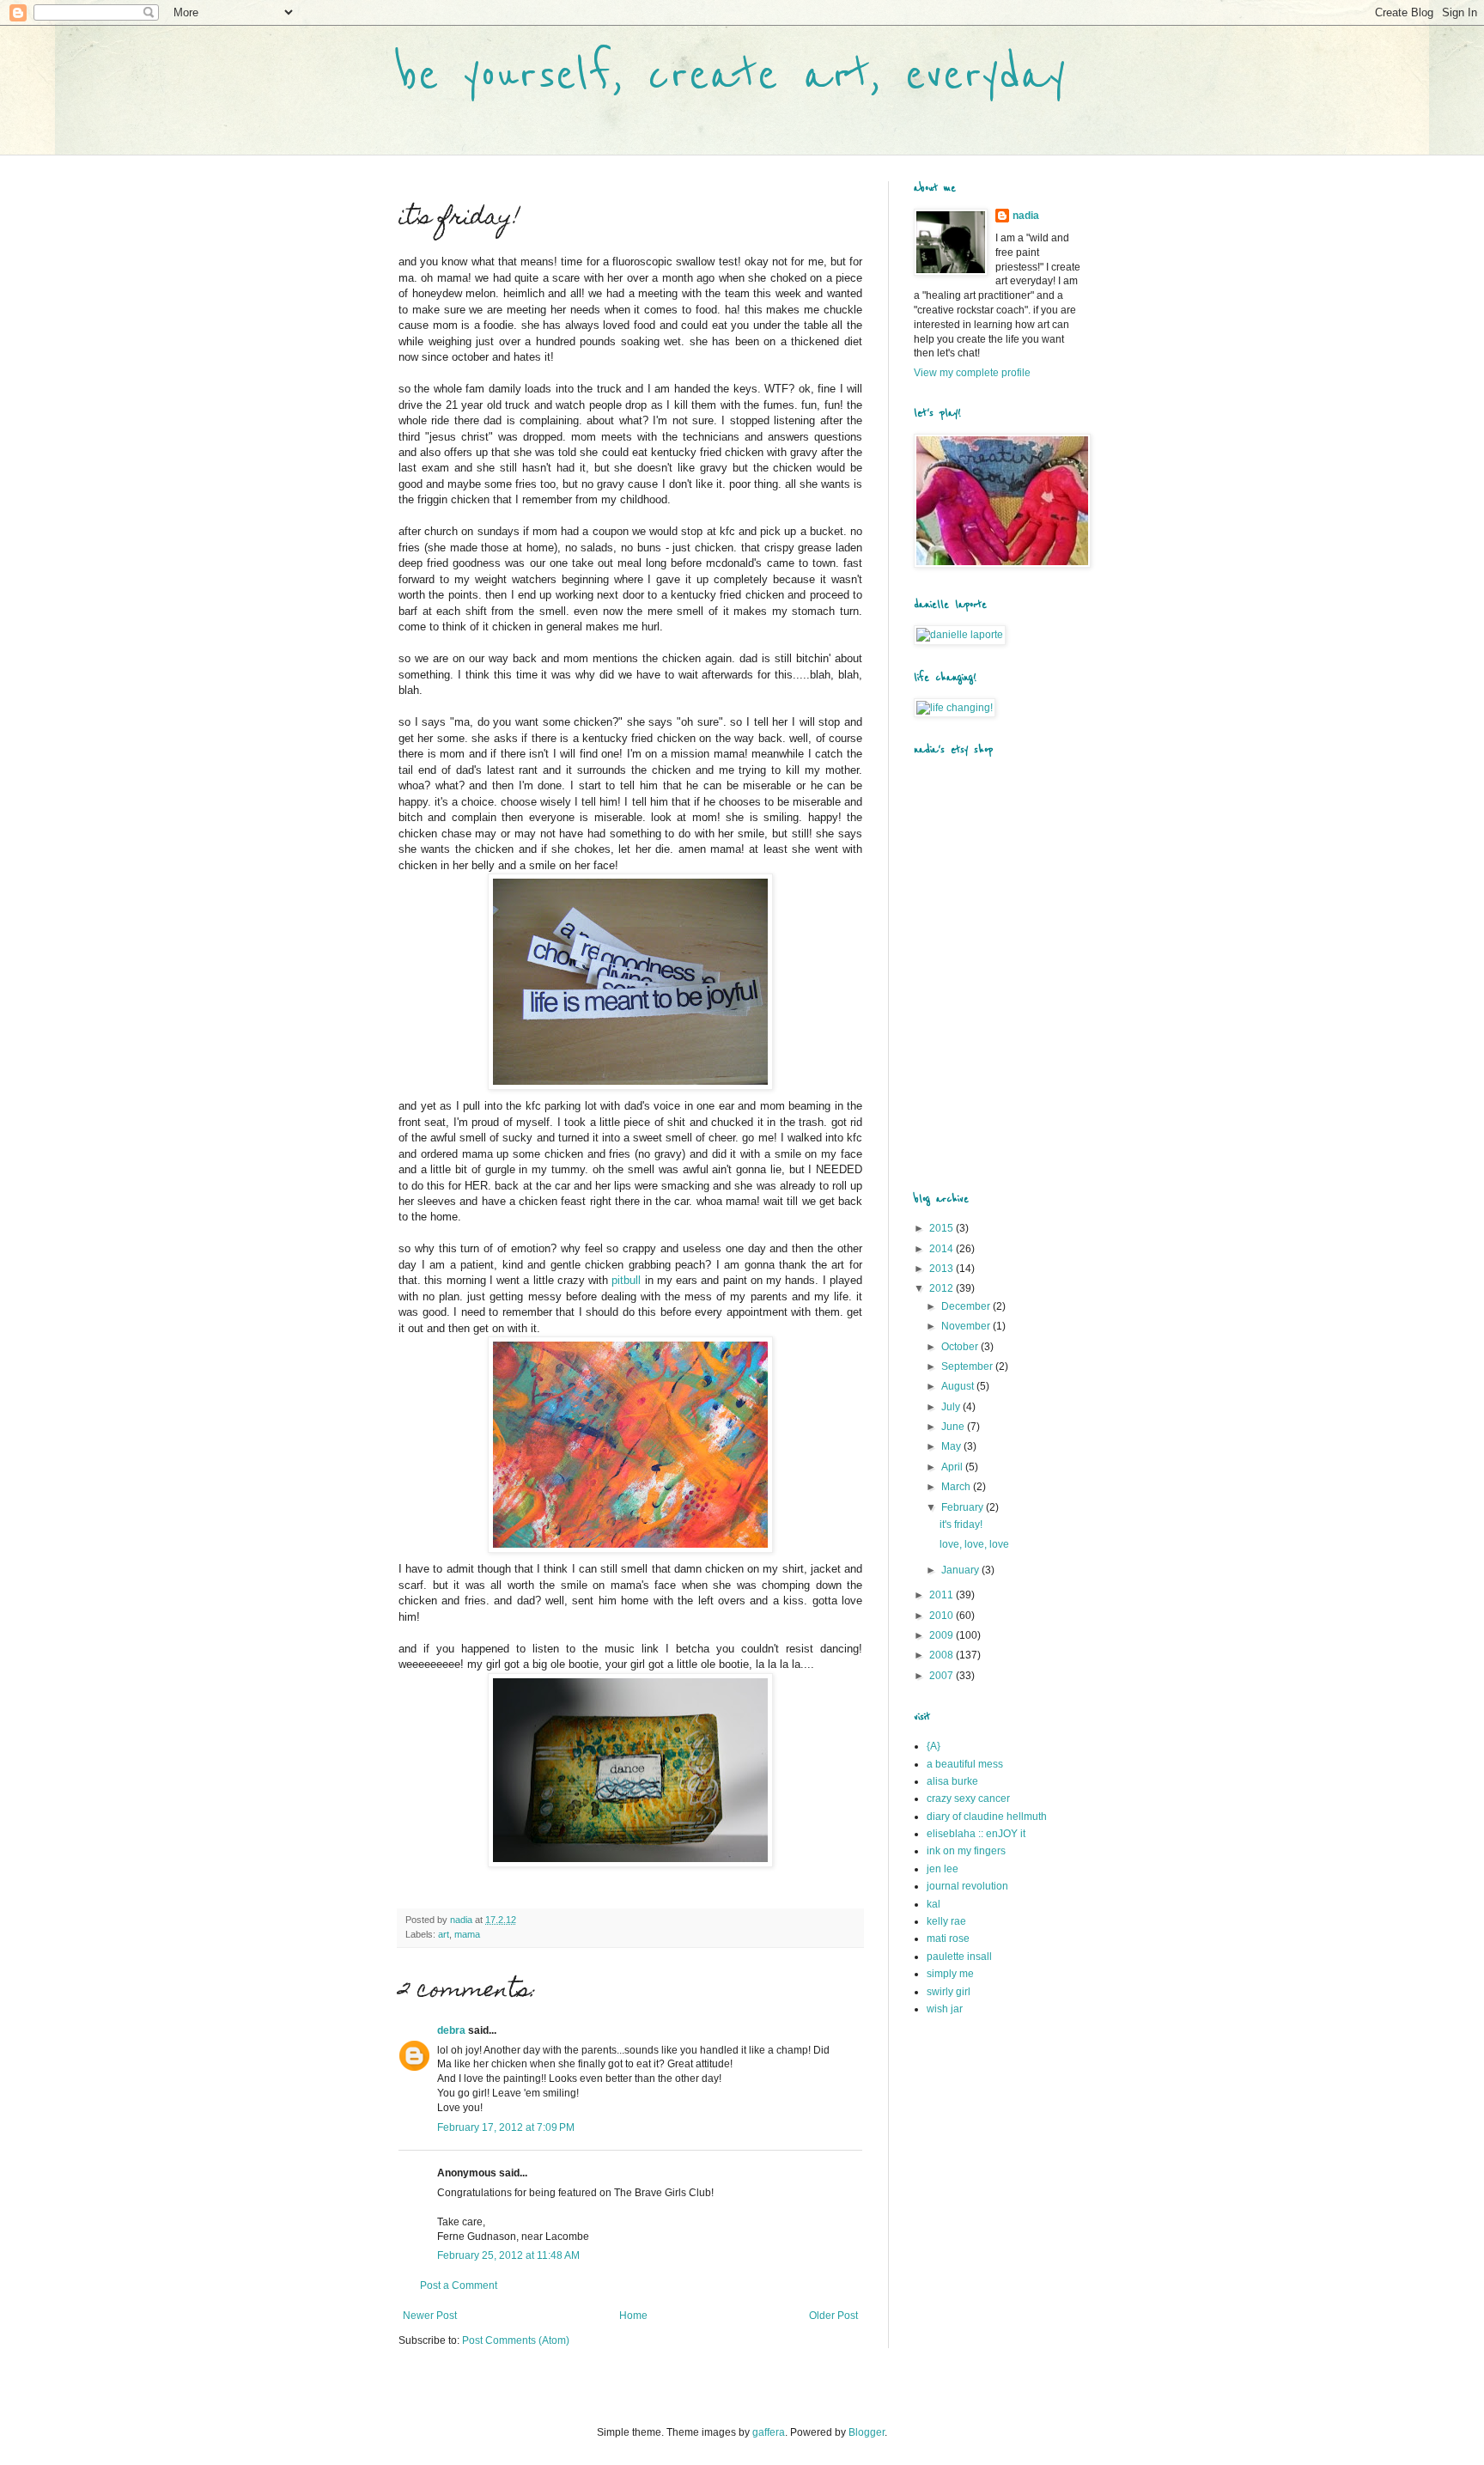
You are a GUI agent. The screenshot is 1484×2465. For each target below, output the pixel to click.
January (961, 1570)
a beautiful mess (965, 1764)
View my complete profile (972, 373)
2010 (943, 1616)
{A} (934, 1746)
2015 (943, 1228)
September (968, 1366)
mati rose (948, 1939)
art (444, 1934)
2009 (943, 1635)
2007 (943, 1676)
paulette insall (959, 1957)
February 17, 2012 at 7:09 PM (506, 2127)
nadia (1026, 216)
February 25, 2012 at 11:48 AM (508, 2255)
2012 (943, 1288)
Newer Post (430, 2316)
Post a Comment (459, 2285)
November (967, 1326)
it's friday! (961, 1525)
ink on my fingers (966, 1851)
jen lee (943, 1869)
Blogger (867, 2432)
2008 (943, 1655)
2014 (943, 1249)
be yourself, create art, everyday (732, 75)
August (959, 1386)
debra (451, 2030)
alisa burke (952, 1781)
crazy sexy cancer (968, 1799)
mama (467, 1934)
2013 (943, 1269)
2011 (943, 1595)
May (952, 1446)
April (953, 1467)
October (961, 1347)
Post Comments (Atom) (516, 2340)
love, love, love (974, 1544)
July (952, 1407)
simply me (950, 1974)
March (957, 1487)
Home (633, 2316)
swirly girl (949, 1992)
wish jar (945, 2009)
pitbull (626, 1280)
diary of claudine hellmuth (987, 1817)
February (964, 1507)
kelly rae (946, 1921)
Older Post (833, 2316)
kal (934, 1904)
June (954, 1427)
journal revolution (967, 1886)
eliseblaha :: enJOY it (976, 1834)
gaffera (769, 2432)
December (967, 1306)
